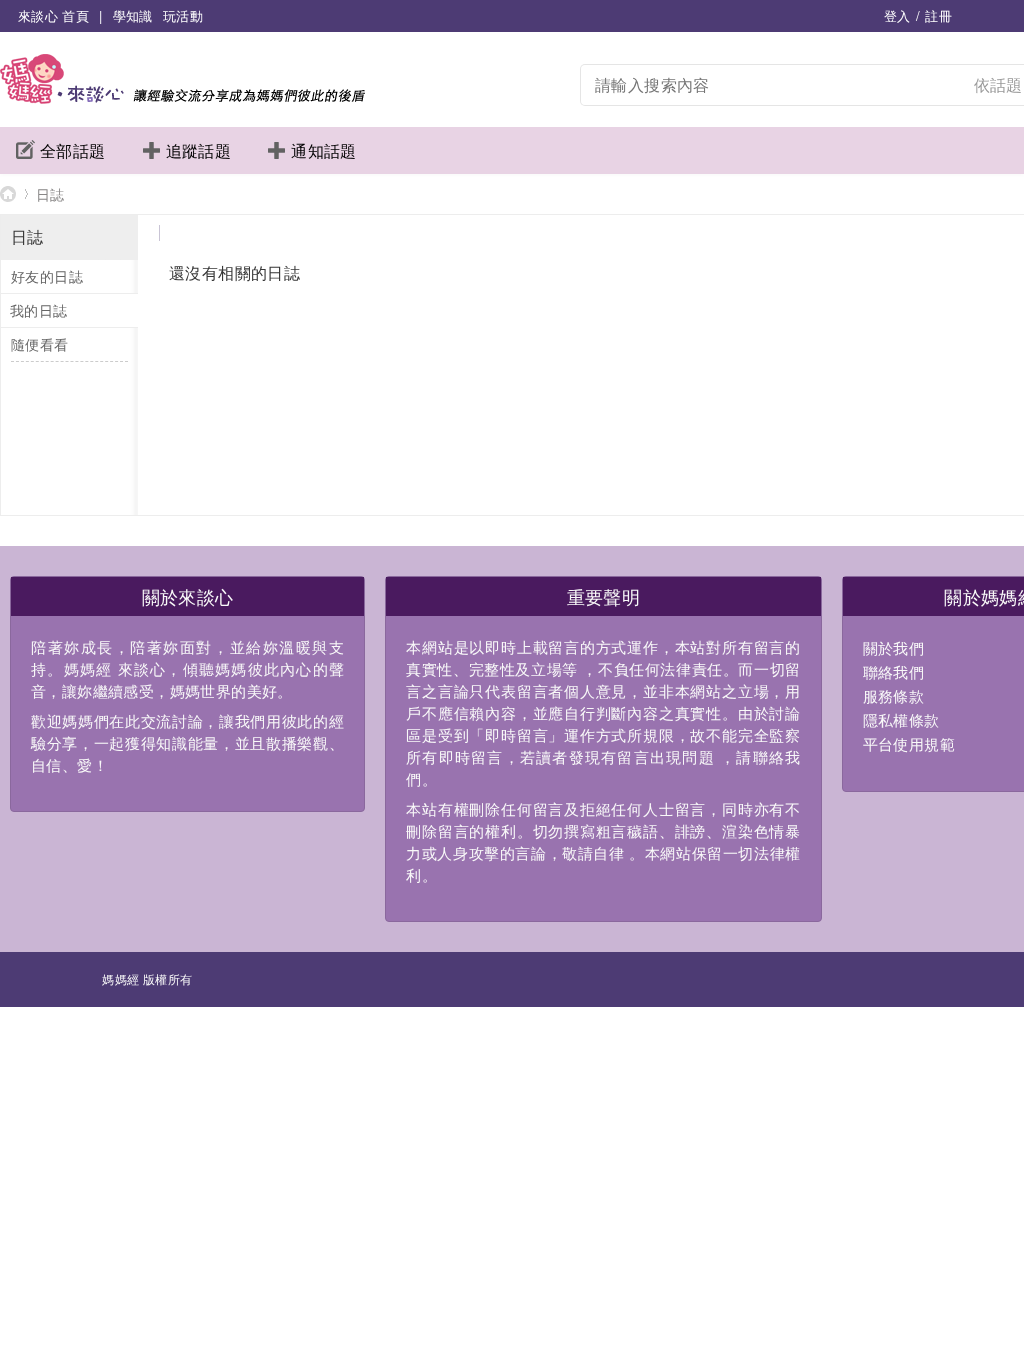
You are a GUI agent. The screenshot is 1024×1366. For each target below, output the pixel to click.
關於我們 (894, 647)
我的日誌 (39, 310)
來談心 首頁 (53, 15)
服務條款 (894, 695)
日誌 (50, 194)
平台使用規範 (909, 743)
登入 (897, 15)
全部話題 (73, 150)
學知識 (133, 15)
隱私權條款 (901, 719)
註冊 (938, 15)
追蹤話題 (199, 150)
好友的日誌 (47, 276)
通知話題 (324, 150)
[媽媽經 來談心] (182, 97)
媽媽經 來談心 (8, 193)
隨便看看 (40, 344)
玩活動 (183, 15)
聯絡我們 (894, 671)
